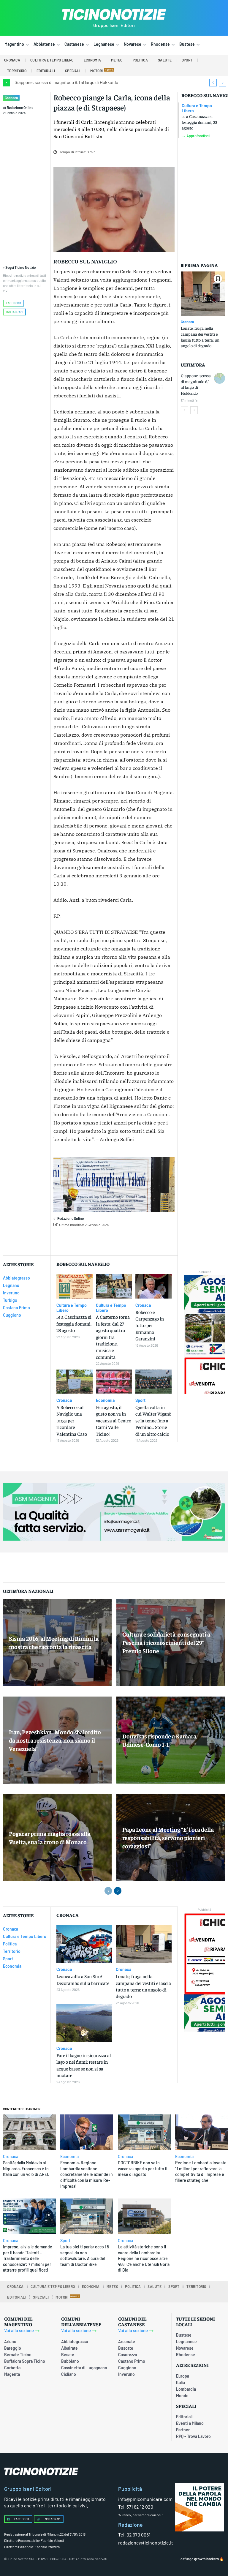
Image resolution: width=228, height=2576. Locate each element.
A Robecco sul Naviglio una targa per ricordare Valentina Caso (72, 1420)
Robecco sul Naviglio (85, 262)
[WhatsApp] (146, 1240)
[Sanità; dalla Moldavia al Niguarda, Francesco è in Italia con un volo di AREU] (29, 2132)
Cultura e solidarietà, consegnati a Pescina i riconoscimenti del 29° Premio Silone (166, 1642)
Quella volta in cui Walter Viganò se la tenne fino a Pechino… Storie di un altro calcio (153, 1420)
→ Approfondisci (196, 136)
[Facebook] (105, 1240)
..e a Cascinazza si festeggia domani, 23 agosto (199, 122)
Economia (105, 1400)
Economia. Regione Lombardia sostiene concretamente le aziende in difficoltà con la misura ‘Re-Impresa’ (87, 2174)
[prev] (213, 83)
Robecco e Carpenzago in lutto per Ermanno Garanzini (150, 1325)
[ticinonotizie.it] (114, 14)
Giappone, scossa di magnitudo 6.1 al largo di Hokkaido (66, 82)
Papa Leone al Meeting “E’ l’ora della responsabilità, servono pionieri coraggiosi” (168, 1837)
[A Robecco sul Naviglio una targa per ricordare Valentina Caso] (75, 1382)
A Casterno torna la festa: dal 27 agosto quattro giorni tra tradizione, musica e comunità (113, 1337)
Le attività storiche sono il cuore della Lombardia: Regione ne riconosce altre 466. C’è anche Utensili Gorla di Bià (144, 2258)
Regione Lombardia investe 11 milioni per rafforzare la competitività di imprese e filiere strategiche (201, 2171)
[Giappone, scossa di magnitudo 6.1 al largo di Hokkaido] (220, 378)
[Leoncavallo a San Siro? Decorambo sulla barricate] (84, 1944)
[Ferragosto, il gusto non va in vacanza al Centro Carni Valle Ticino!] (114, 1382)
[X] (119, 1240)
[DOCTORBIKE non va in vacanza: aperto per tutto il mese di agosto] (144, 2132)
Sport (140, 1400)
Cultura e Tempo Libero (197, 108)
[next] (223, 83)
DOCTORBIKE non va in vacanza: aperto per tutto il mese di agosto (142, 2168)
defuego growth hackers (200, 2559)
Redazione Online (20, 108)
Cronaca (11, 98)
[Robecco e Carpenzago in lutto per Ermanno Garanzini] (153, 1286)
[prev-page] (185, 410)
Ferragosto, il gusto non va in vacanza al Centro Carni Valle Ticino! (114, 1420)
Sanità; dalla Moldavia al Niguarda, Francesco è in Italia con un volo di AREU (26, 2168)
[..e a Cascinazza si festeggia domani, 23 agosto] (75, 1286)
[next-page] (194, 410)
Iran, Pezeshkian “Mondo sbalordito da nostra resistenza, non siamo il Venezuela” (55, 1740)
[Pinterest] (133, 1240)
